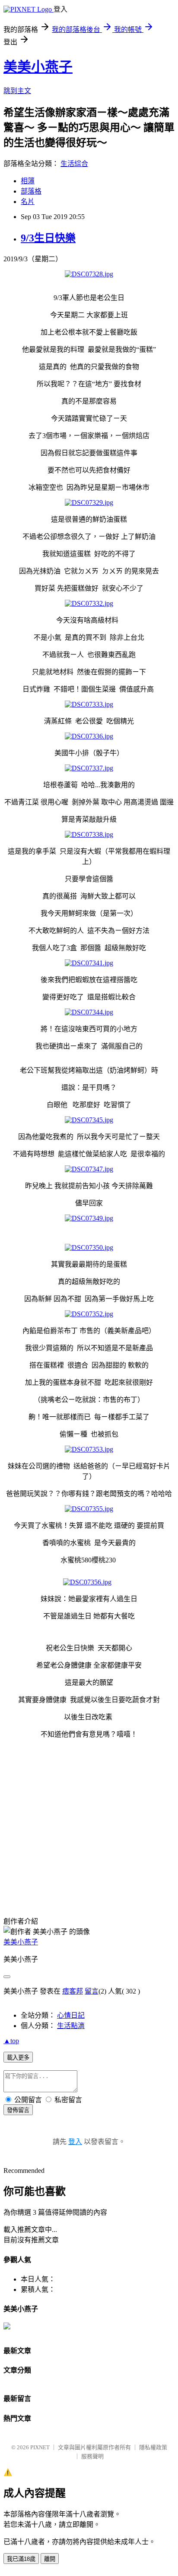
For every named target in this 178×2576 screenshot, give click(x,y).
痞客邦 (73, 1991)
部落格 (31, 191)
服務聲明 (92, 2456)
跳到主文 (17, 91)
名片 (28, 202)
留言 (92, 1991)
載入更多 (18, 2058)
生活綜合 (74, 164)
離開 (50, 2559)
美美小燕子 (38, 67)
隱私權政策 (153, 2447)
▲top (11, 2041)
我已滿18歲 (21, 2559)
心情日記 (71, 2015)
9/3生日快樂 (48, 238)
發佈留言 (18, 2110)
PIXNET (40, 2447)
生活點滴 (71, 2026)
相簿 (28, 181)
